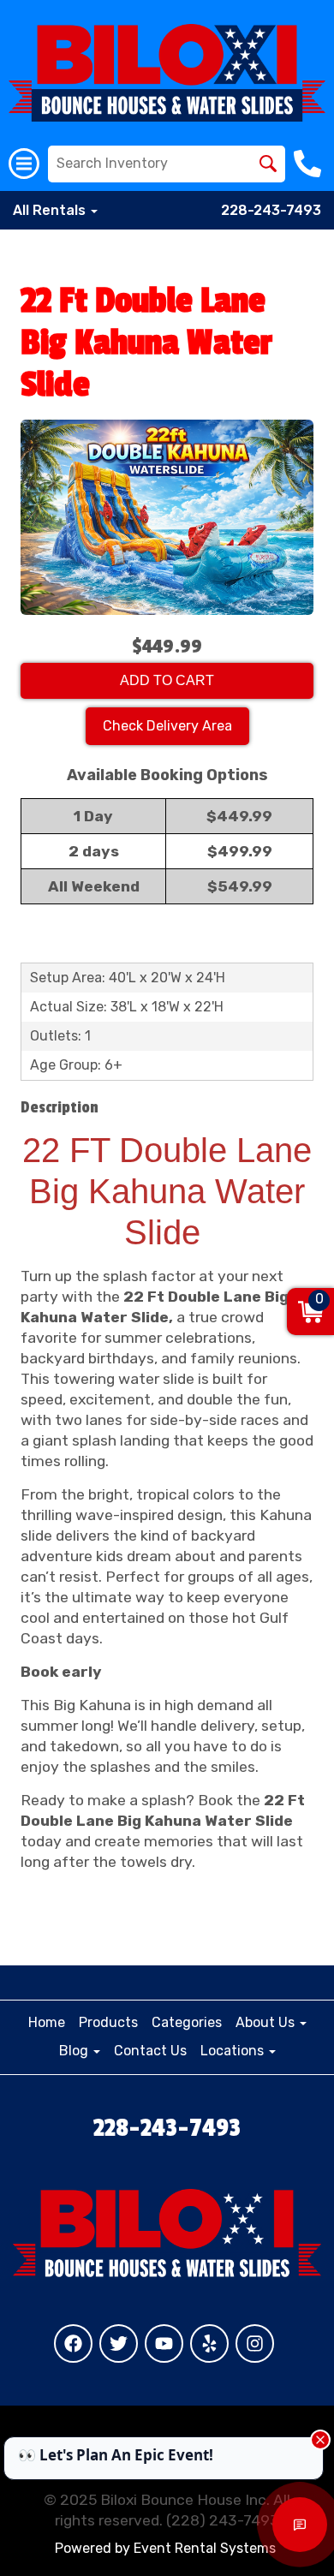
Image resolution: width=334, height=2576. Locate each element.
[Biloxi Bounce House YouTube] (164, 2343)
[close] (320, 2440)
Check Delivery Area (167, 726)
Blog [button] (75, 2051)
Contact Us (150, 2051)
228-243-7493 (271, 210)
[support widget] (300, 2525)
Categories (187, 2022)
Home (47, 2022)
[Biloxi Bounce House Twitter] (119, 2343)
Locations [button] (234, 2051)
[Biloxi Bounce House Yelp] (209, 2343)
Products (108, 2022)
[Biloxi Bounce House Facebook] (73, 2343)
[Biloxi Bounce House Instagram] (255, 2343)
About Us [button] (267, 2022)
